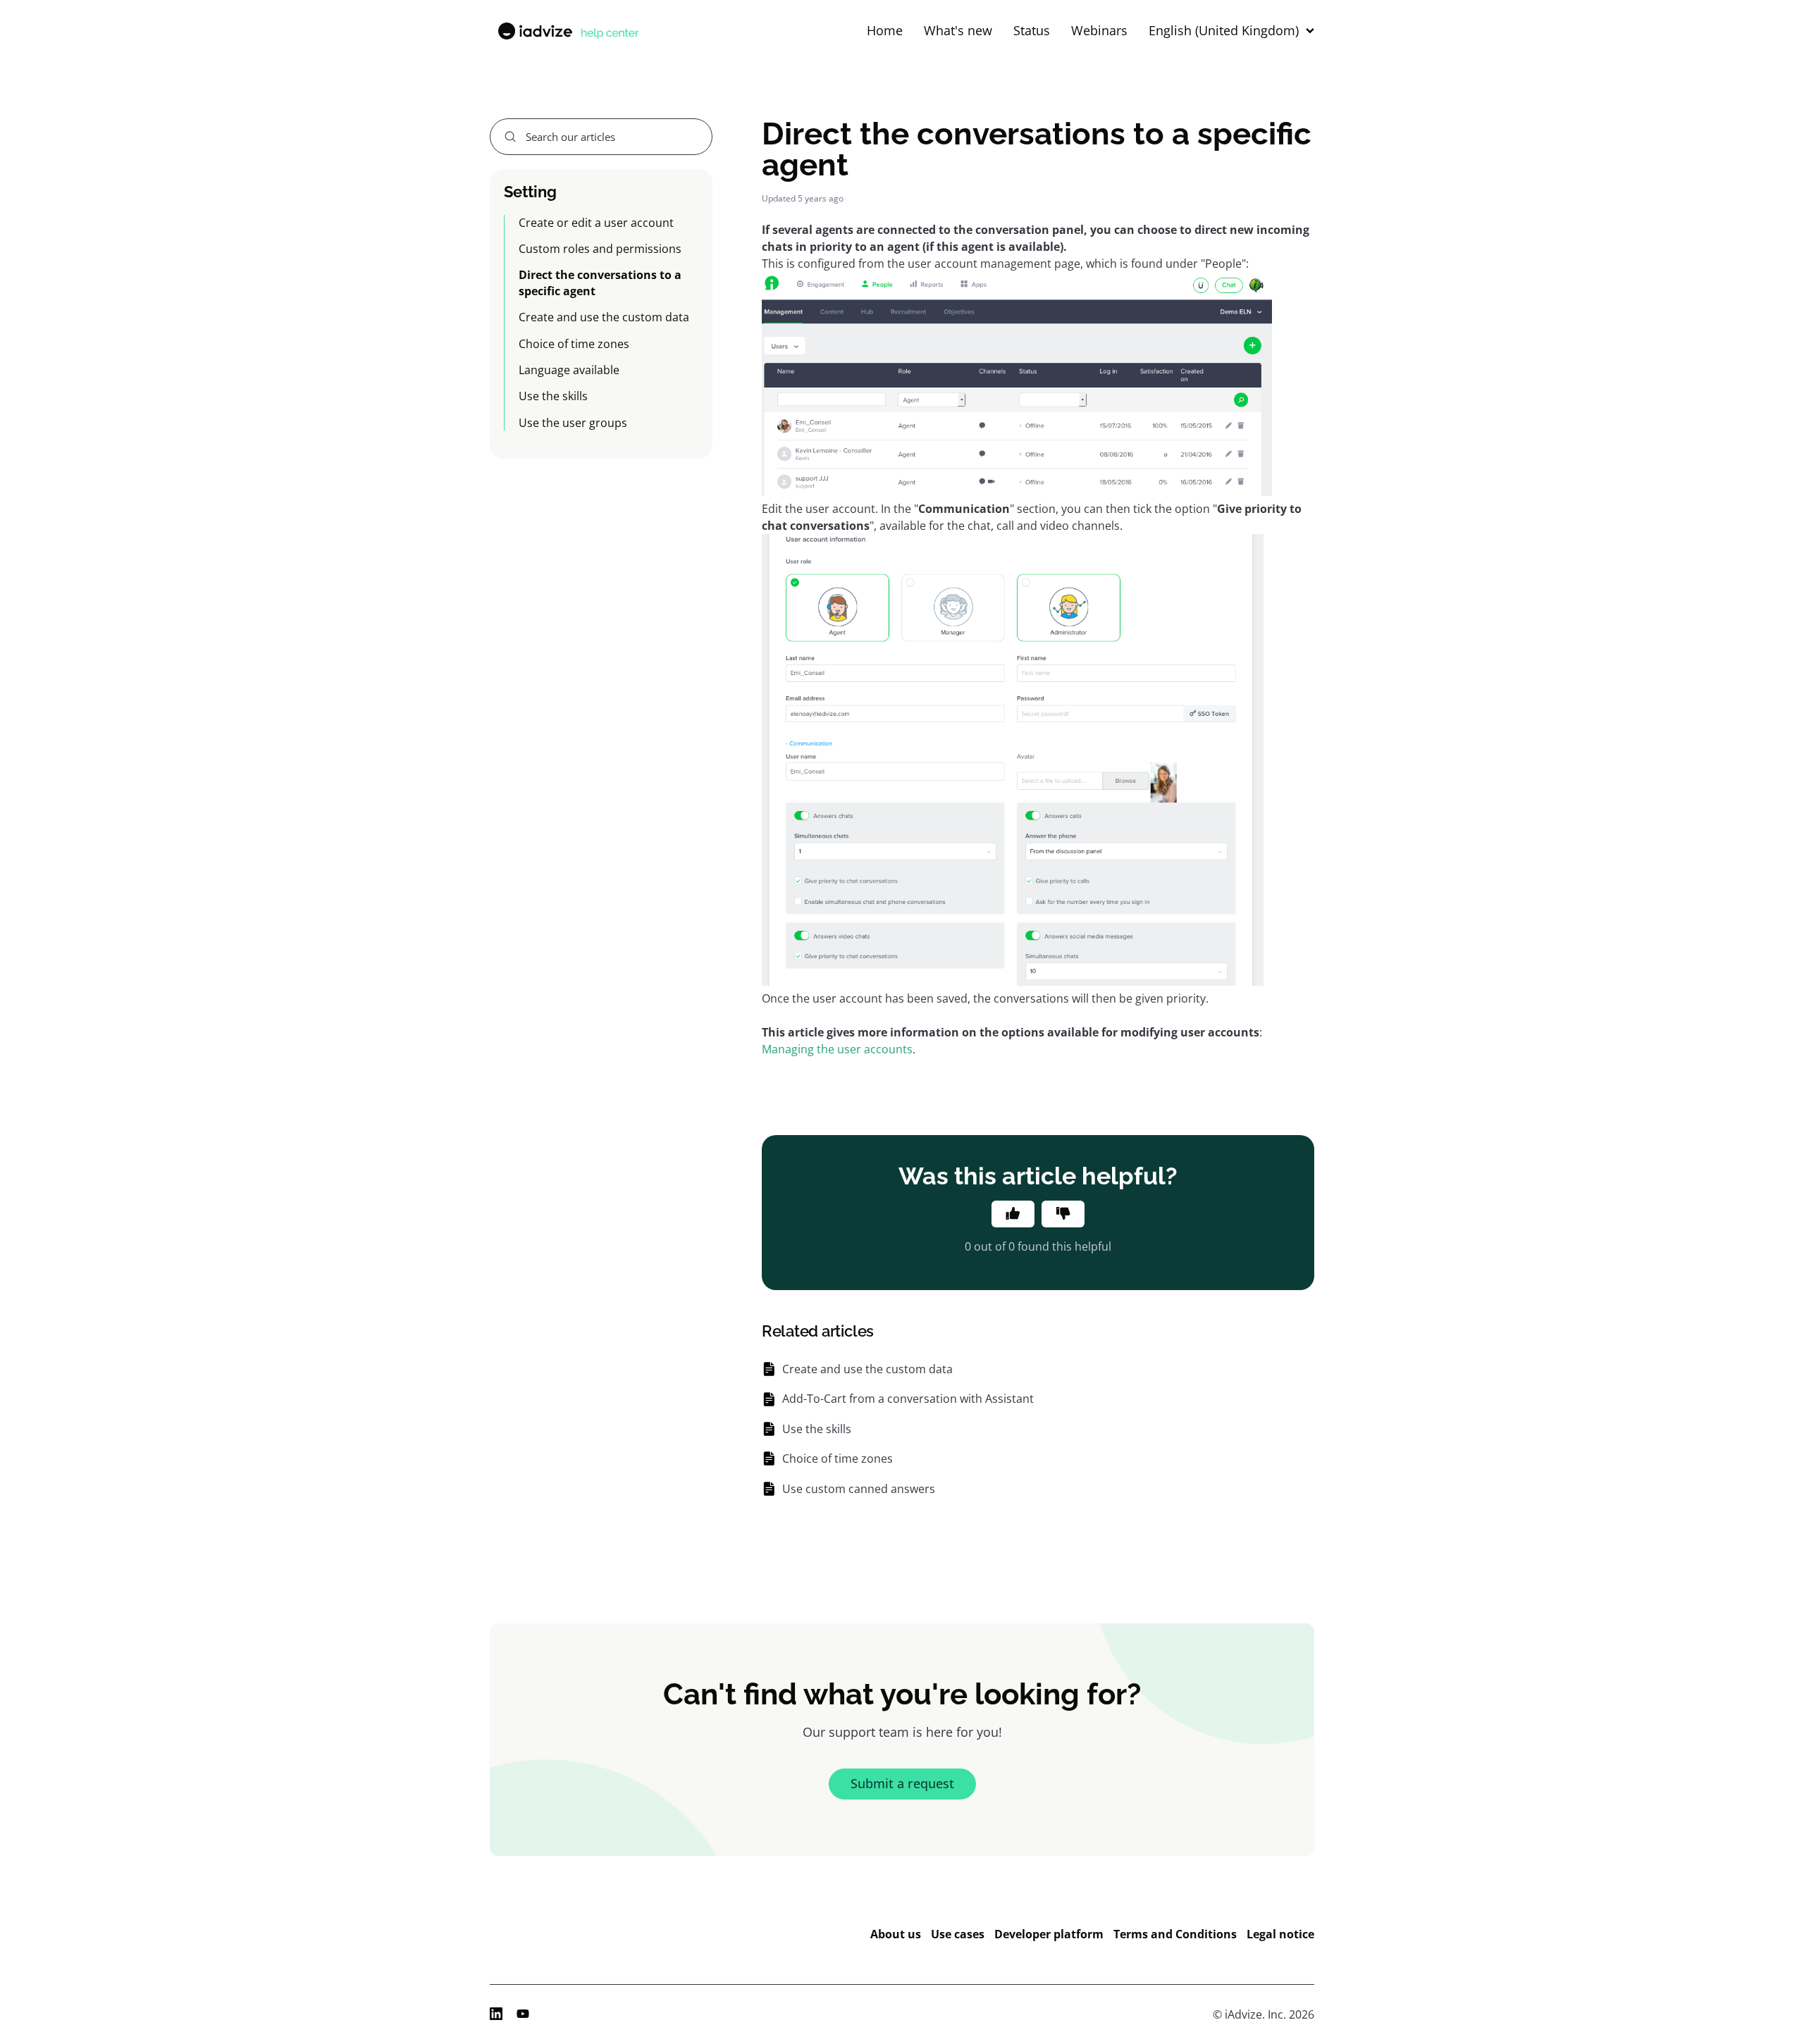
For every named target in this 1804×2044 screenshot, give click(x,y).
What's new (958, 31)
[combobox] (601, 137)
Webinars (1099, 31)
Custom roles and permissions (600, 249)
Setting (530, 192)
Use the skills (553, 396)
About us (896, 1934)
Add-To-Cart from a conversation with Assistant (908, 1399)
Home (885, 31)
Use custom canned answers (859, 1489)
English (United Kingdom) (1224, 31)
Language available (569, 370)
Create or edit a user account (596, 223)
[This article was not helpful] (1063, 1214)
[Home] (567, 31)
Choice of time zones (574, 344)
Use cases (958, 1934)
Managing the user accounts (837, 1049)
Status (1032, 31)
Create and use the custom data (604, 317)
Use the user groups (573, 423)
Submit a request (902, 1783)
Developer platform (1049, 1934)
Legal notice (1280, 1934)
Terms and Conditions (1175, 1934)
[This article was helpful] (1013, 1214)
